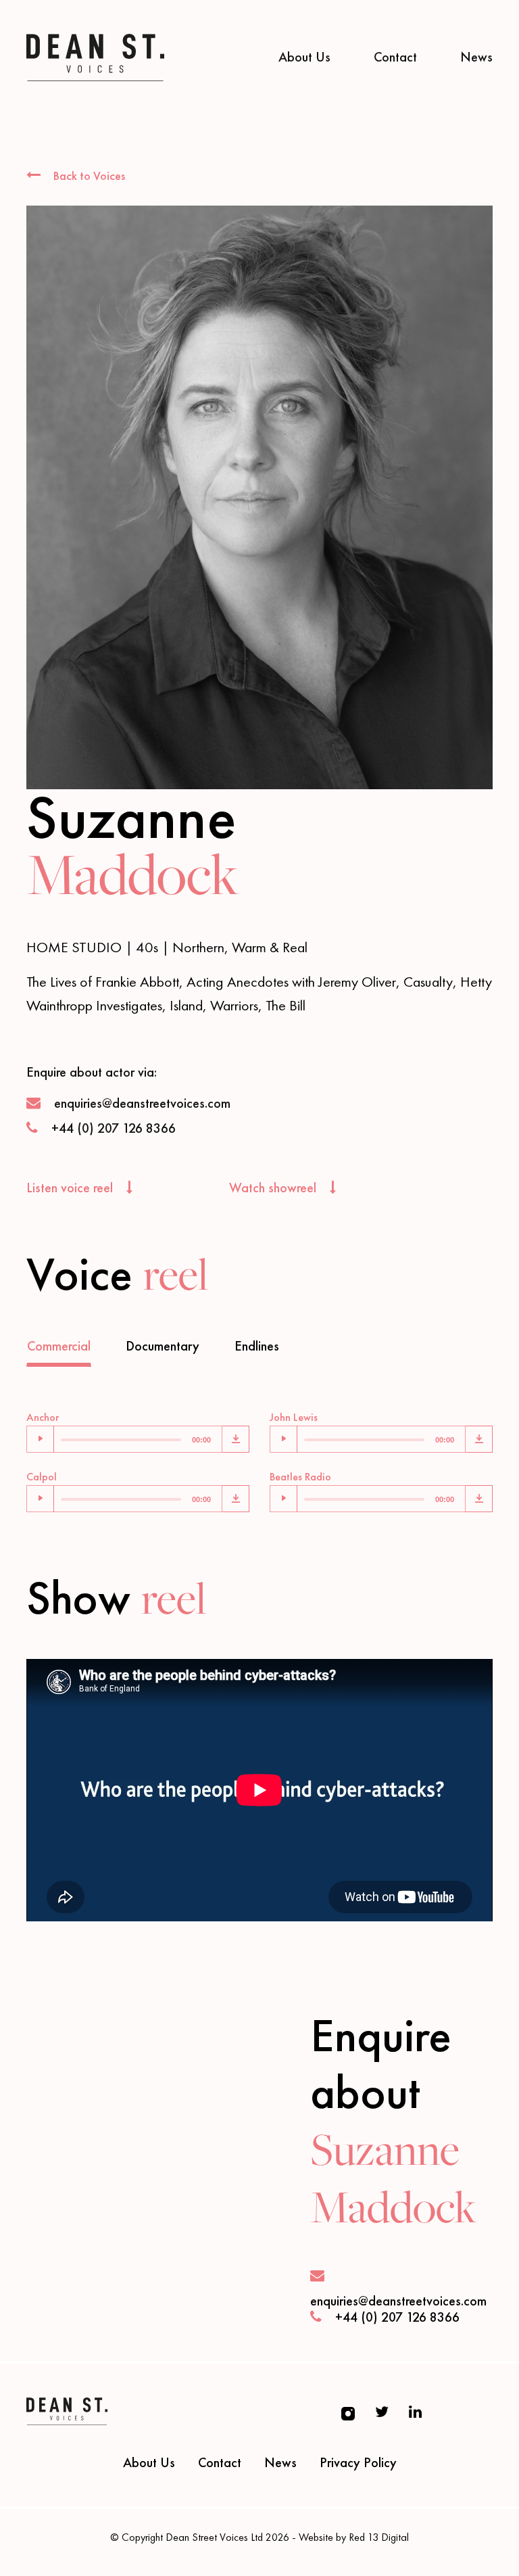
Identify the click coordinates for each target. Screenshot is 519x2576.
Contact (395, 57)
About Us (304, 57)
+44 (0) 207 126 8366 (114, 1128)
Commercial (59, 1346)
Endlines (257, 1346)
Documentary (163, 1346)
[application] (124, 1439)
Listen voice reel (71, 1188)
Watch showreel (274, 1188)
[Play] (41, 1439)
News (476, 57)
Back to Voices (88, 175)
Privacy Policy (358, 2462)
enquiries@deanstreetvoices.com (142, 1103)
